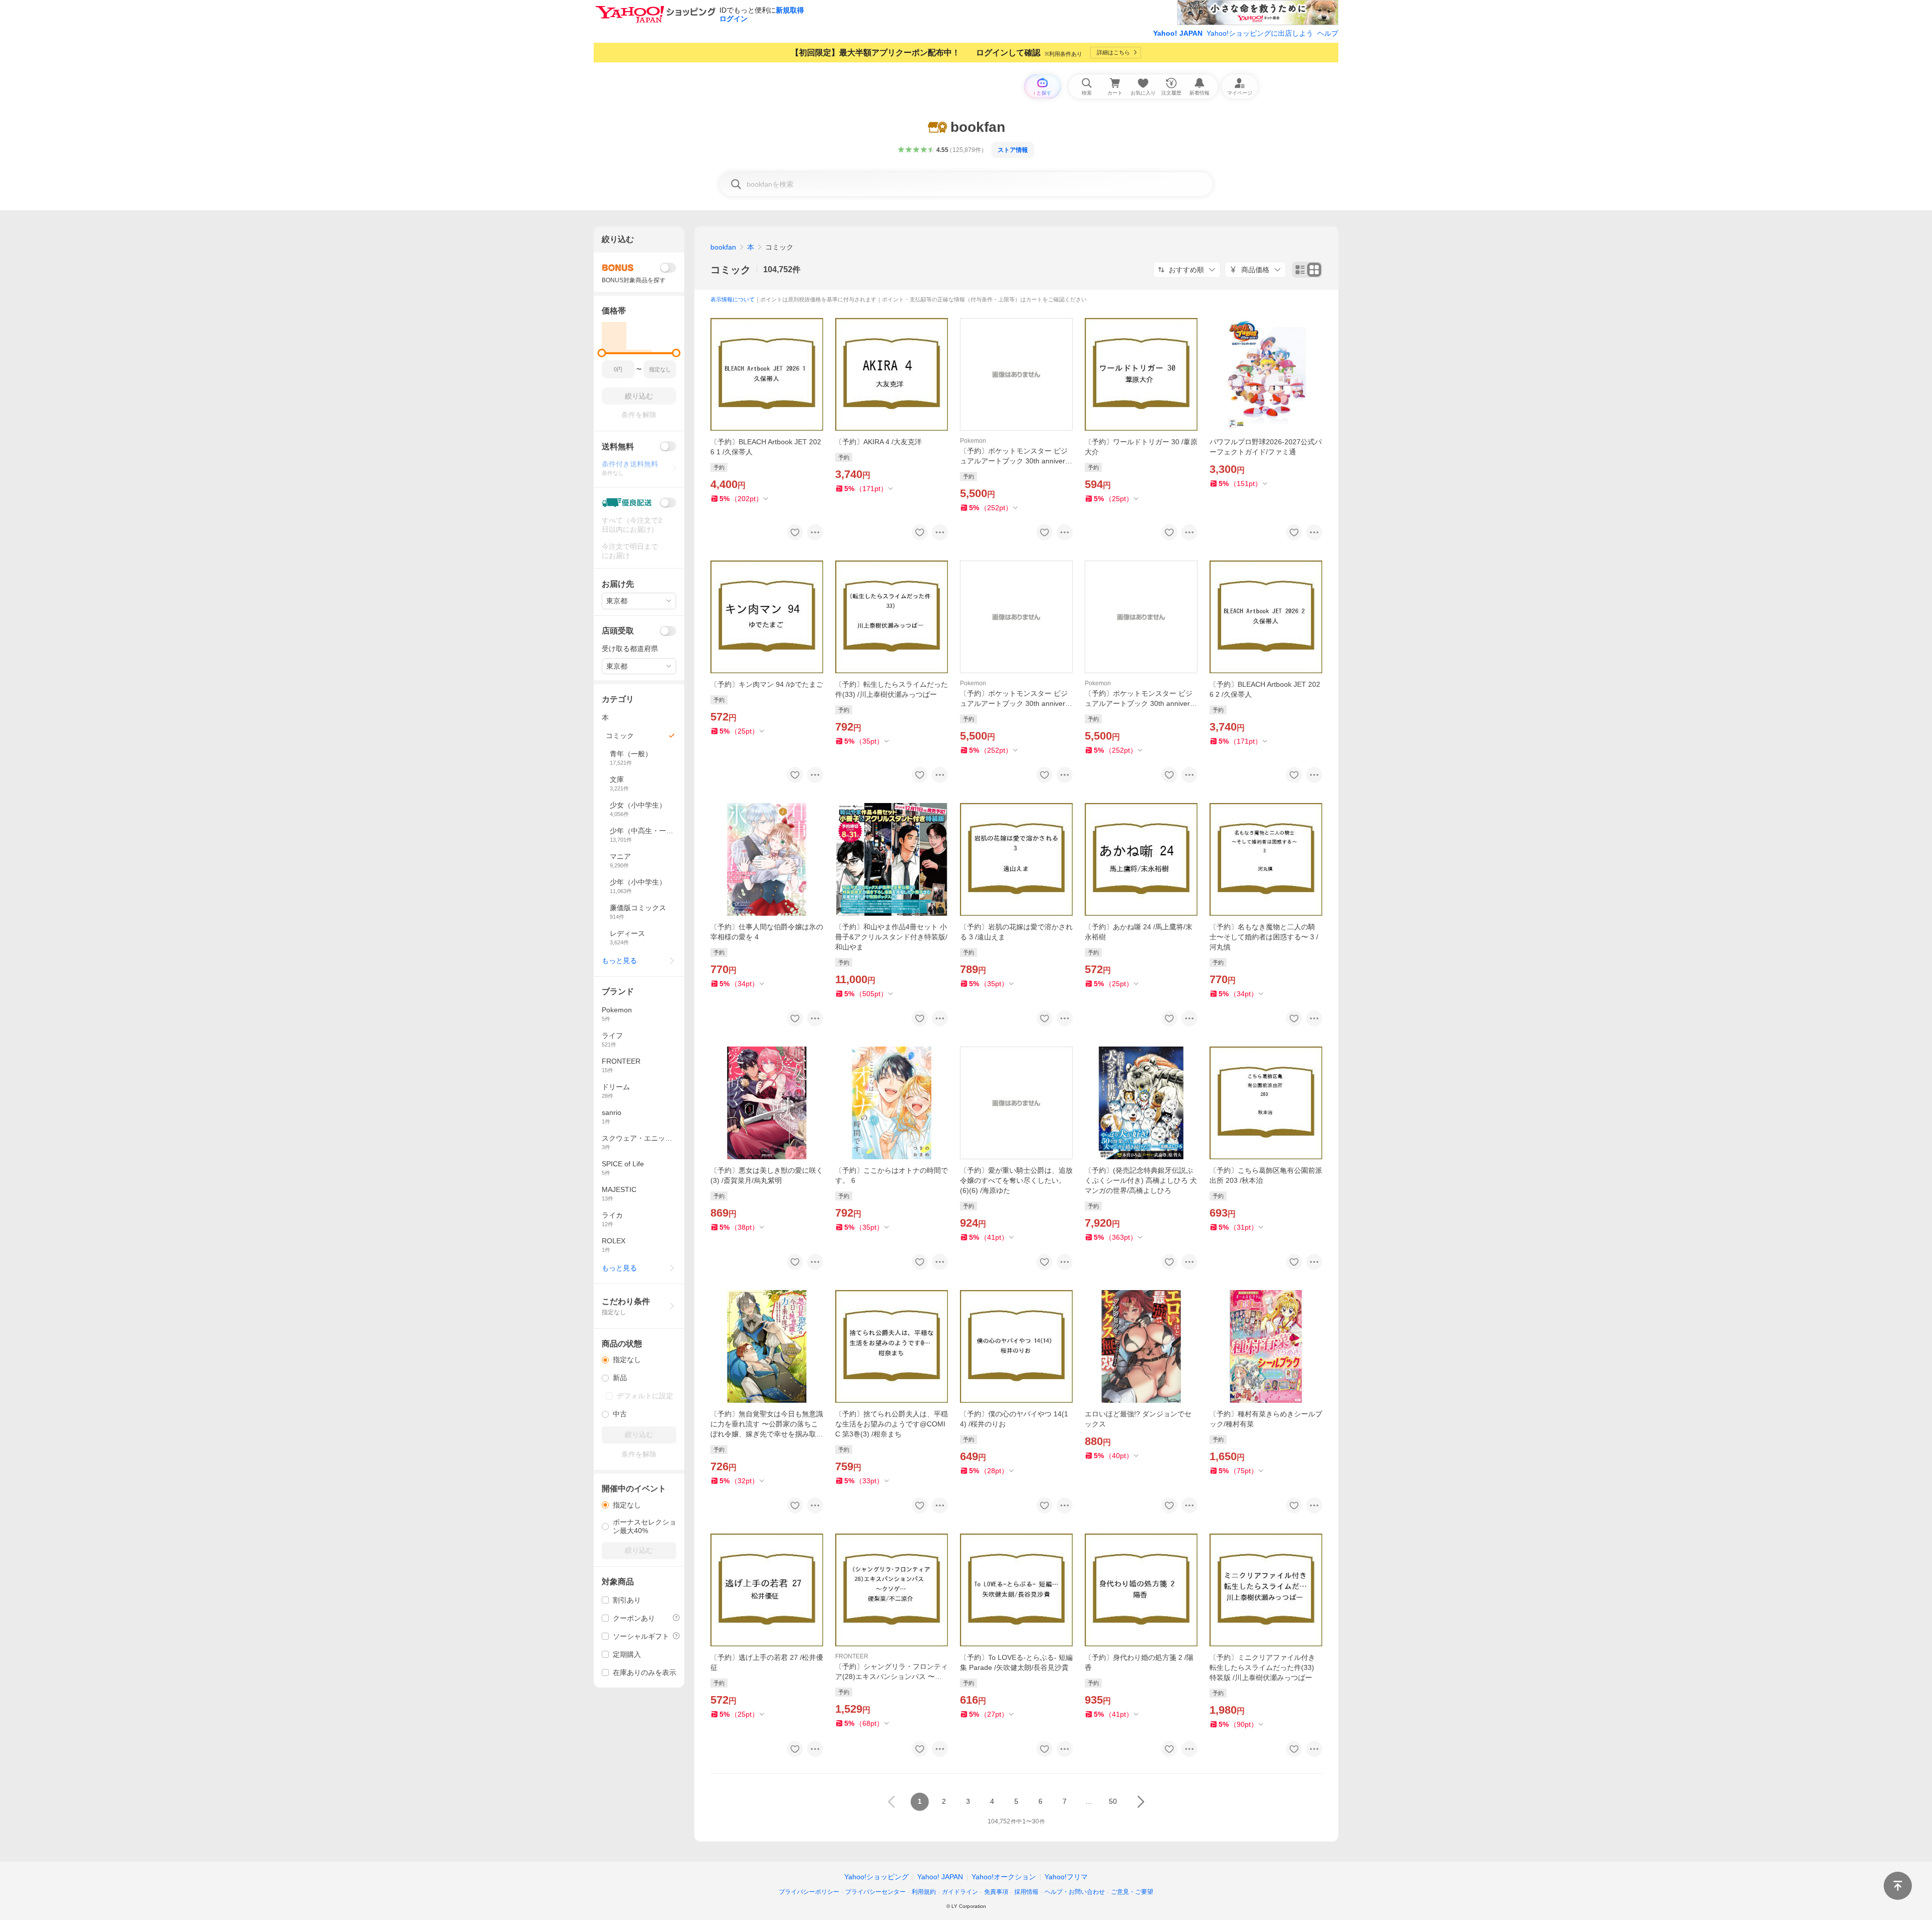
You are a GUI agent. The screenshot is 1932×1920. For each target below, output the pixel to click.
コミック (731, 270)
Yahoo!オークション (1004, 1877)
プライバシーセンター (875, 1892)
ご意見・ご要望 (1132, 1892)
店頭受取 (618, 631)
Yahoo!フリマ (1066, 1877)
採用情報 (1026, 1892)
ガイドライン (960, 1892)
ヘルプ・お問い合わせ (1075, 1892)
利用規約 (924, 1892)
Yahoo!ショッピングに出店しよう (1260, 33)
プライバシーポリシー (809, 1892)
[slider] (602, 353)
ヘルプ (1328, 33)
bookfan (723, 247)
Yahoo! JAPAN (1178, 33)
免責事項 (996, 1892)
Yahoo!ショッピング (876, 1877)
